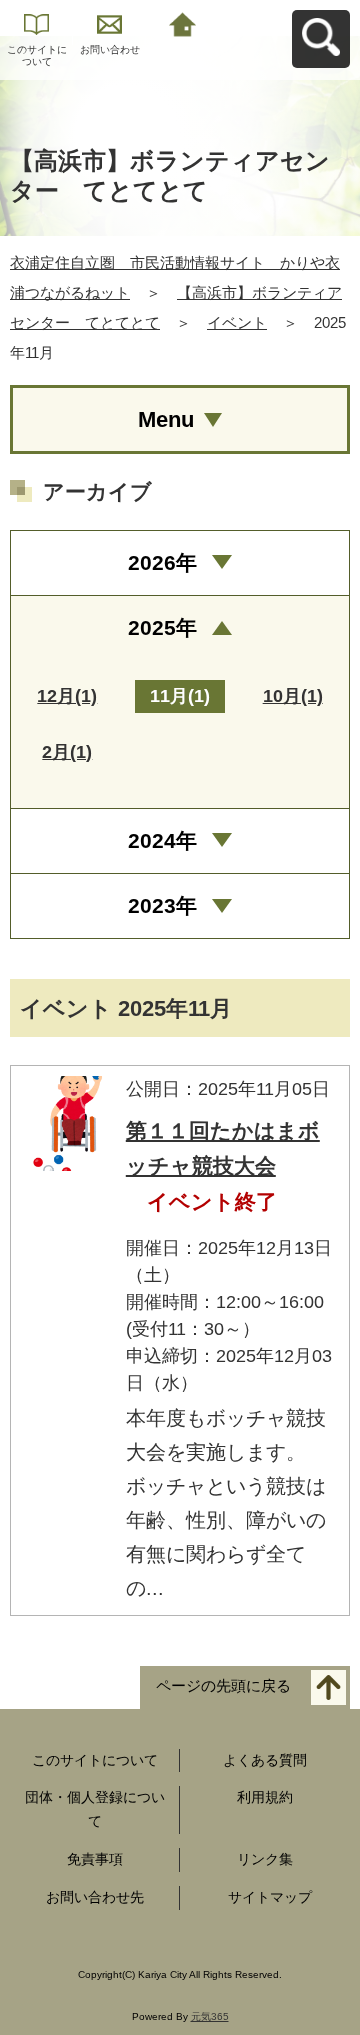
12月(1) (67, 696)
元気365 (210, 2016)
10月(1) (293, 696)
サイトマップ (270, 1897)
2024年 (162, 840)
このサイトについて (37, 55)
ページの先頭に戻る (223, 1685)
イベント (237, 322)
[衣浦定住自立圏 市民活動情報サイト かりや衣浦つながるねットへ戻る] (182, 22)
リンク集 (265, 1859)
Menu (166, 419)
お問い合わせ (110, 49)
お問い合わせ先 (95, 1897)
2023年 (162, 905)
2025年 (162, 627)
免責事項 (95, 1859)
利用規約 (265, 1797)
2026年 (162, 562)
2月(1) (67, 752)
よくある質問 (265, 1760)
